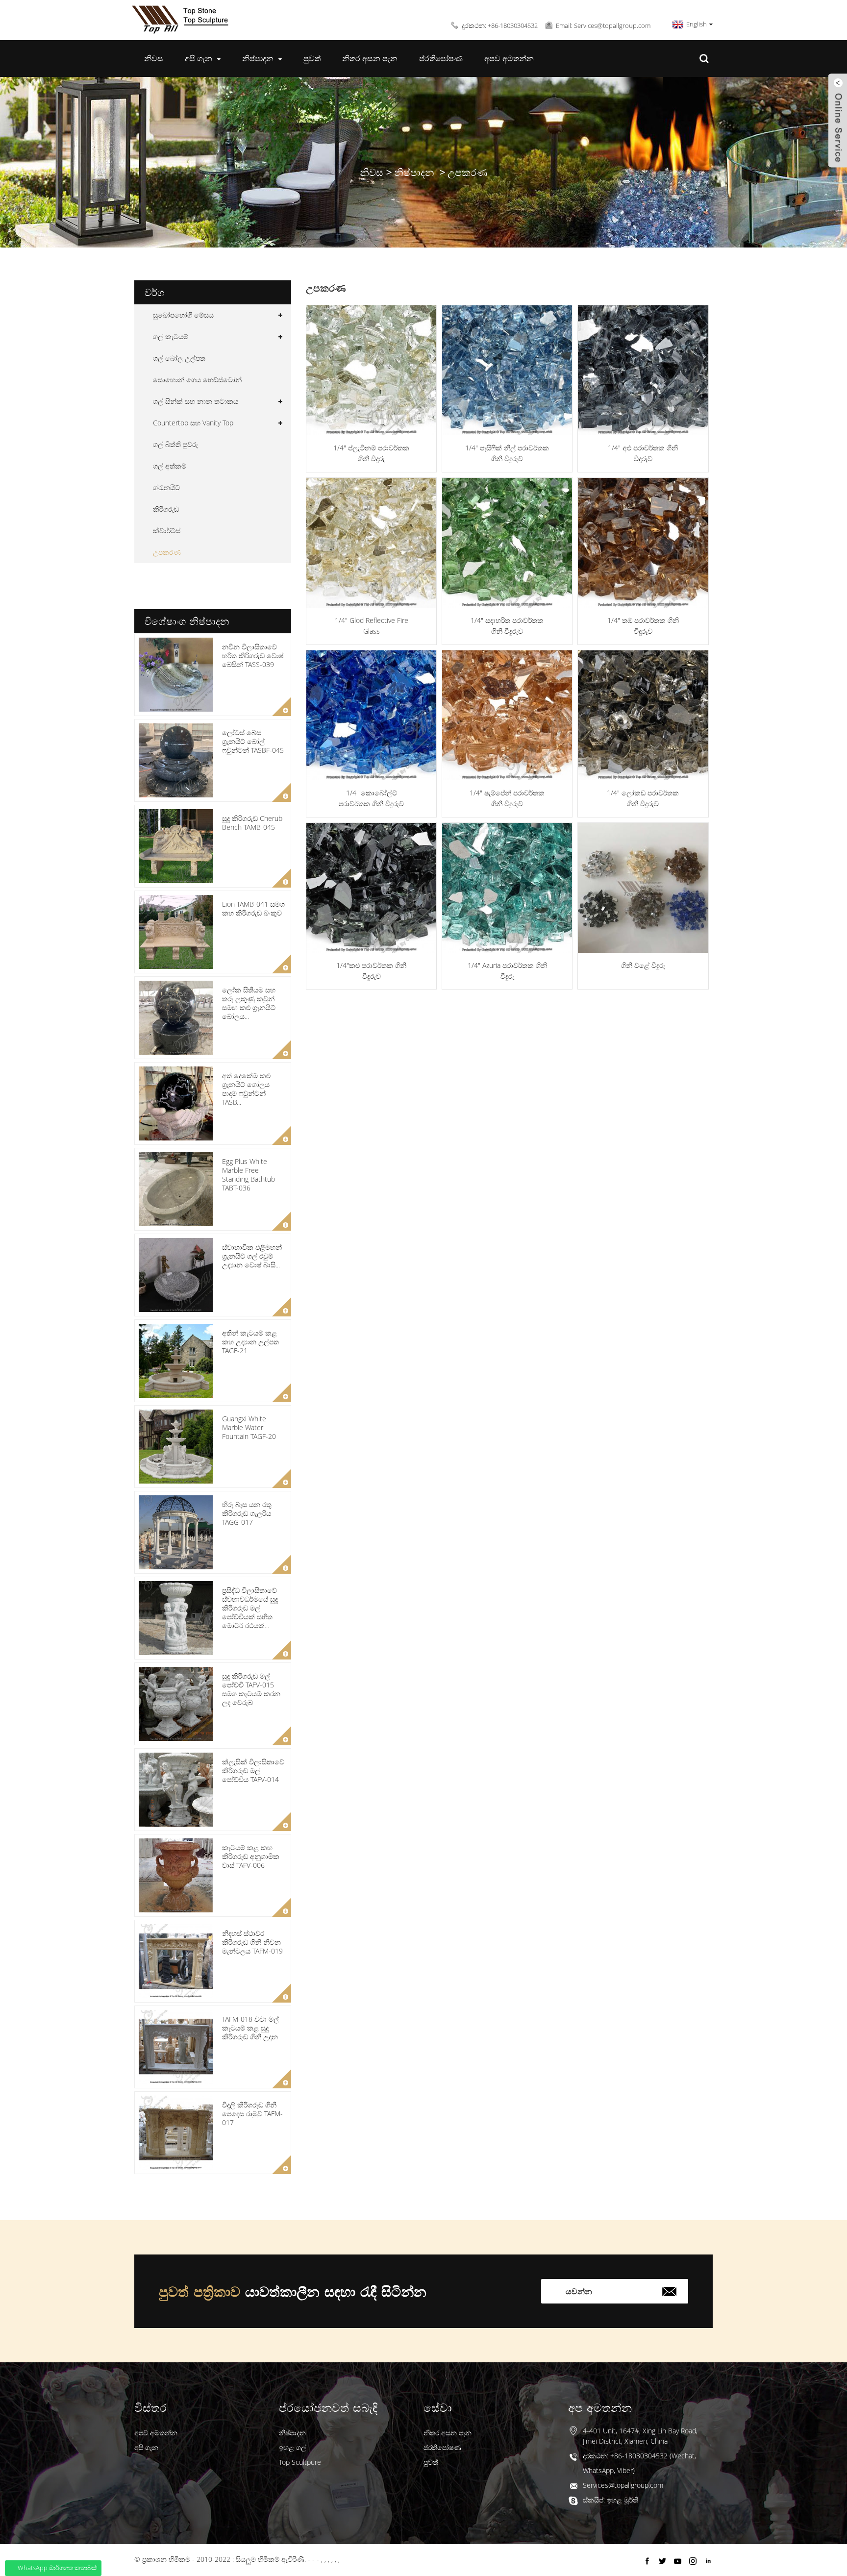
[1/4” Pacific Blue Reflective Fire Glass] (507, 370)
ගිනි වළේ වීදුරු (643, 965)
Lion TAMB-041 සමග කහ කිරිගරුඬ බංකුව (253, 908)
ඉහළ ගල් (293, 2447)
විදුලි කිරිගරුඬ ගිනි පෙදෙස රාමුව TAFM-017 (252, 2114)
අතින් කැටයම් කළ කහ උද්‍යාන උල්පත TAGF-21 (250, 1342)
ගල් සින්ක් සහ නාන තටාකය (196, 401)
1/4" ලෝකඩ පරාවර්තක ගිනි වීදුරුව (643, 798)
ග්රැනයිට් (166, 487)
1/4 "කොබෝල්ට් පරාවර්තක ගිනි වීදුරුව (371, 798)
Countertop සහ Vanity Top (193, 423)
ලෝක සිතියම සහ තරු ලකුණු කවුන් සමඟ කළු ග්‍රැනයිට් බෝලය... (249, 1003)
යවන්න (579, 2291)
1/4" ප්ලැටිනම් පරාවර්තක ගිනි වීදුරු (371, 453)
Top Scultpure (300, 2462)
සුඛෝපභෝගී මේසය (183, 315)
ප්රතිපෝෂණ (441, 58)
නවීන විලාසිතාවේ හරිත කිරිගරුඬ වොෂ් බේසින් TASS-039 (253, 656)
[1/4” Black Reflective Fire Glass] (371, 888)
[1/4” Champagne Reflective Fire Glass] (507, 715)
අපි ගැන (199, 58)
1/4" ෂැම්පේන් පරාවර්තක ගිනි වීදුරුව (507, 798)
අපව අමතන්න (509, 58)
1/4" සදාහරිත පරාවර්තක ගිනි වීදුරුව (507, 626)
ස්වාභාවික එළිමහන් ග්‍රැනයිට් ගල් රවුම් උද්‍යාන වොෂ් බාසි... (252, 1256)
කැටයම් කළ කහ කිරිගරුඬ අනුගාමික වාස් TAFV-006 (251, 1856)
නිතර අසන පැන (370, 58)
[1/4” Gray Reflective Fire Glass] (643, 370)
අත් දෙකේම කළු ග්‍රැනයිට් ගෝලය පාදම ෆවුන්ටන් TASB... (246, 1089)
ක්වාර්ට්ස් (167, 531)
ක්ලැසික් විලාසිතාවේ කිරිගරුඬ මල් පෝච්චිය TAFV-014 (253, 1771)
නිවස (154, 58)
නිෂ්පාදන (258, 58)
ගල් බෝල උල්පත (179, 358)
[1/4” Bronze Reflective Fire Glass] (643, 715)
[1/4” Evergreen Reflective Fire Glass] (507, 543)
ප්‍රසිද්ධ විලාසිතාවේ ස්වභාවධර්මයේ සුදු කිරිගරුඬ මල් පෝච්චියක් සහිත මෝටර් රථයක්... (250, 1608)
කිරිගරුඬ (166, 509)
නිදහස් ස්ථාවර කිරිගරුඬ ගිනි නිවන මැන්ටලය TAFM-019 (252, 1942)
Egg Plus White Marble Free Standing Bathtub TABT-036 (249, 1175)
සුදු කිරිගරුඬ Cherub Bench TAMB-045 (252, 823)
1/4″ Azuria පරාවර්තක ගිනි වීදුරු (507, 971)
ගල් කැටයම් (171, 336)
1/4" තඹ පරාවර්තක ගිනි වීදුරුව (643, 626)
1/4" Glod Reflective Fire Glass (372, 626)
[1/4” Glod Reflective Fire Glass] (371, 543)
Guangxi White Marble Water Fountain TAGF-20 (249, 1427)
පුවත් (312, 58)
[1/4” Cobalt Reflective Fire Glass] (371, 715)
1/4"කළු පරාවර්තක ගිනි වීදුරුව (371, 971)
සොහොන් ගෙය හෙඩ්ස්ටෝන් (197, 380)
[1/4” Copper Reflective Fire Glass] (643, 543)
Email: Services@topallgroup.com (603, 25)
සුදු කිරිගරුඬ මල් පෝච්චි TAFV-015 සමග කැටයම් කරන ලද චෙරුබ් (251, 1689)
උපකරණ (467, 172)
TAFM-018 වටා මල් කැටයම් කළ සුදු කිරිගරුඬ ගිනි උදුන (250, 2028)
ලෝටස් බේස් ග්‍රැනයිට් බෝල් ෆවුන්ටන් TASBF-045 (253, 741)
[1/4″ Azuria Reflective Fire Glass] (507, 888)
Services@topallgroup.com (623, 2485)
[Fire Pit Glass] (643, 888)
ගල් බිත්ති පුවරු (175, 444)
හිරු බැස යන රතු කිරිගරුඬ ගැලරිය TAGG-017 (247, 1513)
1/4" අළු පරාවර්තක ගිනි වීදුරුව (643, 453)
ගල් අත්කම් (170, 466)
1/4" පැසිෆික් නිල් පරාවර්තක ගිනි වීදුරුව (507, 453)
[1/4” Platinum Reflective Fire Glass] (371, 370)
